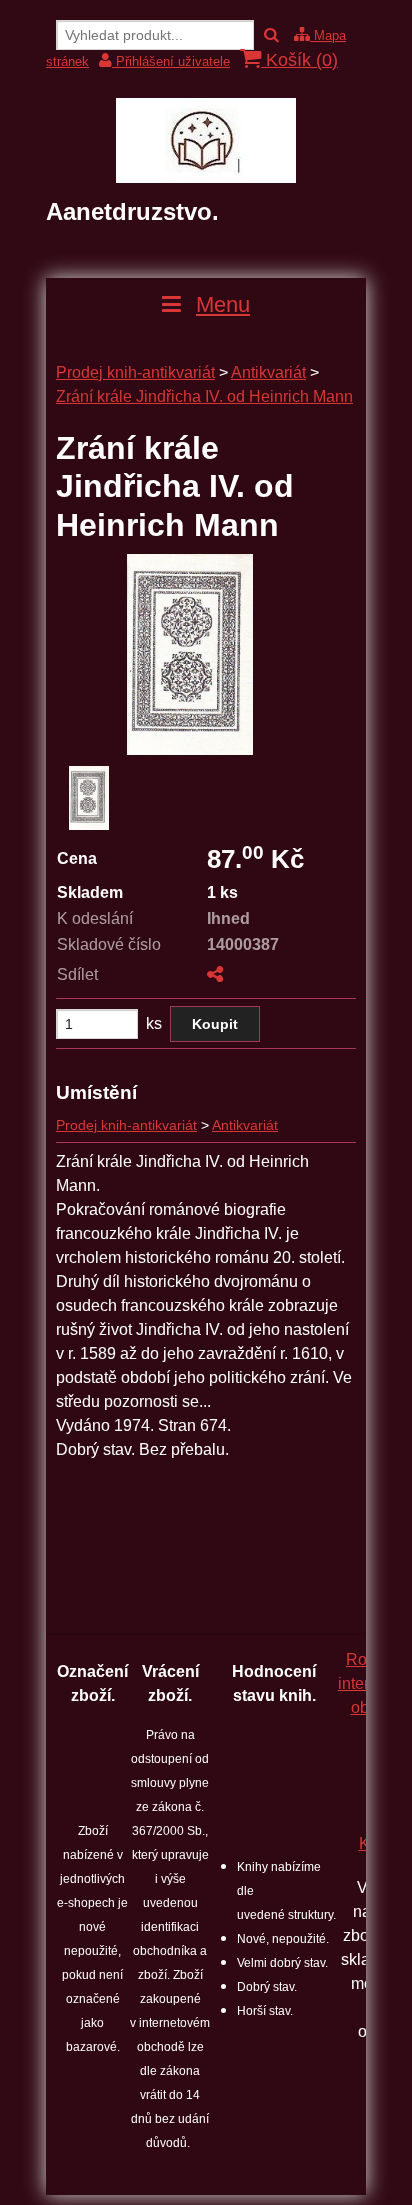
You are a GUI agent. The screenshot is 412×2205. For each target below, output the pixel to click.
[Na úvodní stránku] (206, 177)
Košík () (299, 60)
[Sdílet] (215, 974)
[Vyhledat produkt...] (271, 35)
